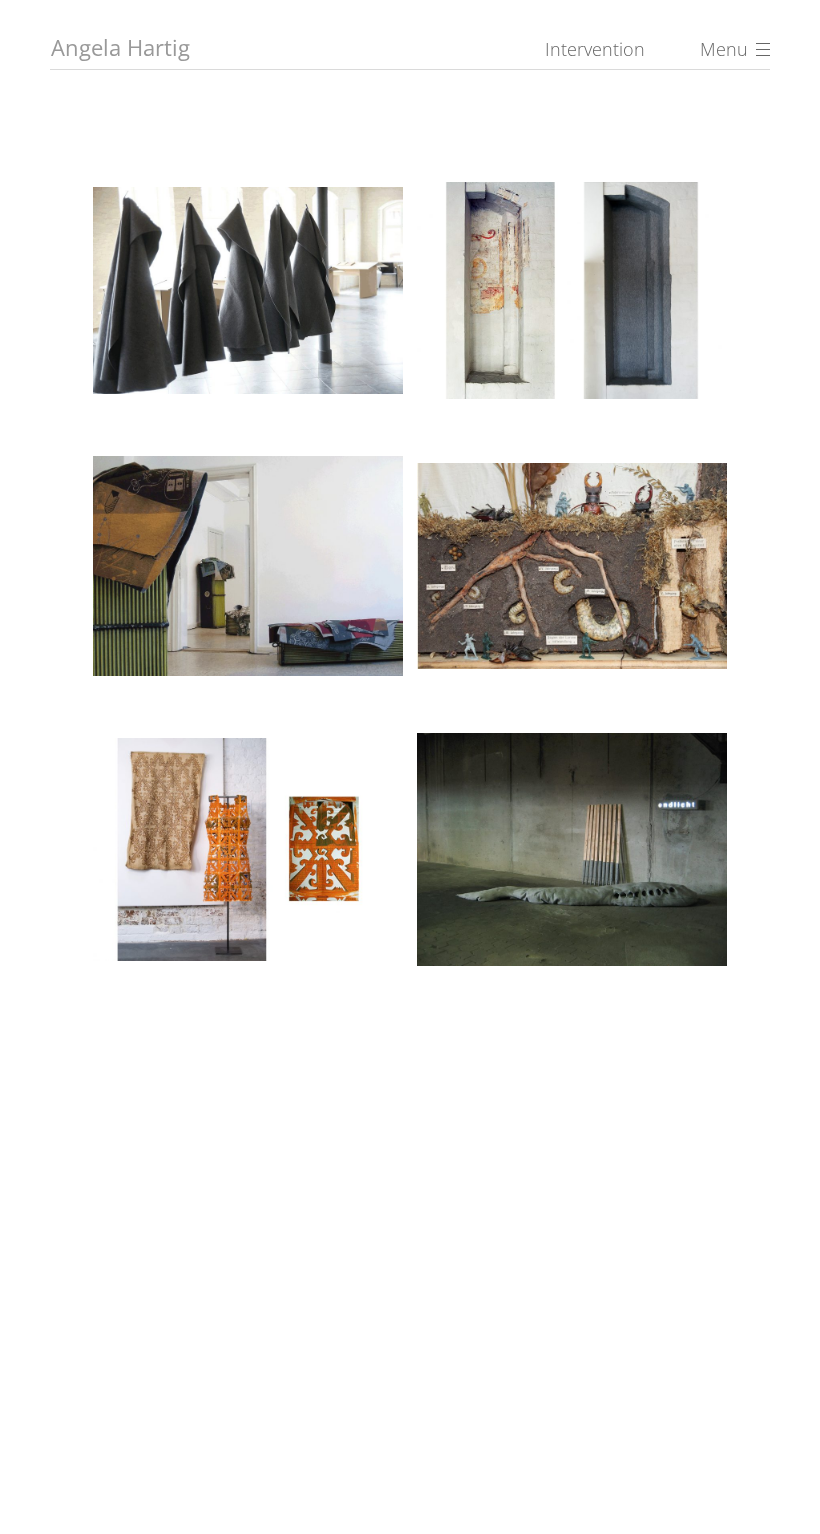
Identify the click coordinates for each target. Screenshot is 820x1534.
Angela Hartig (120, 47)
